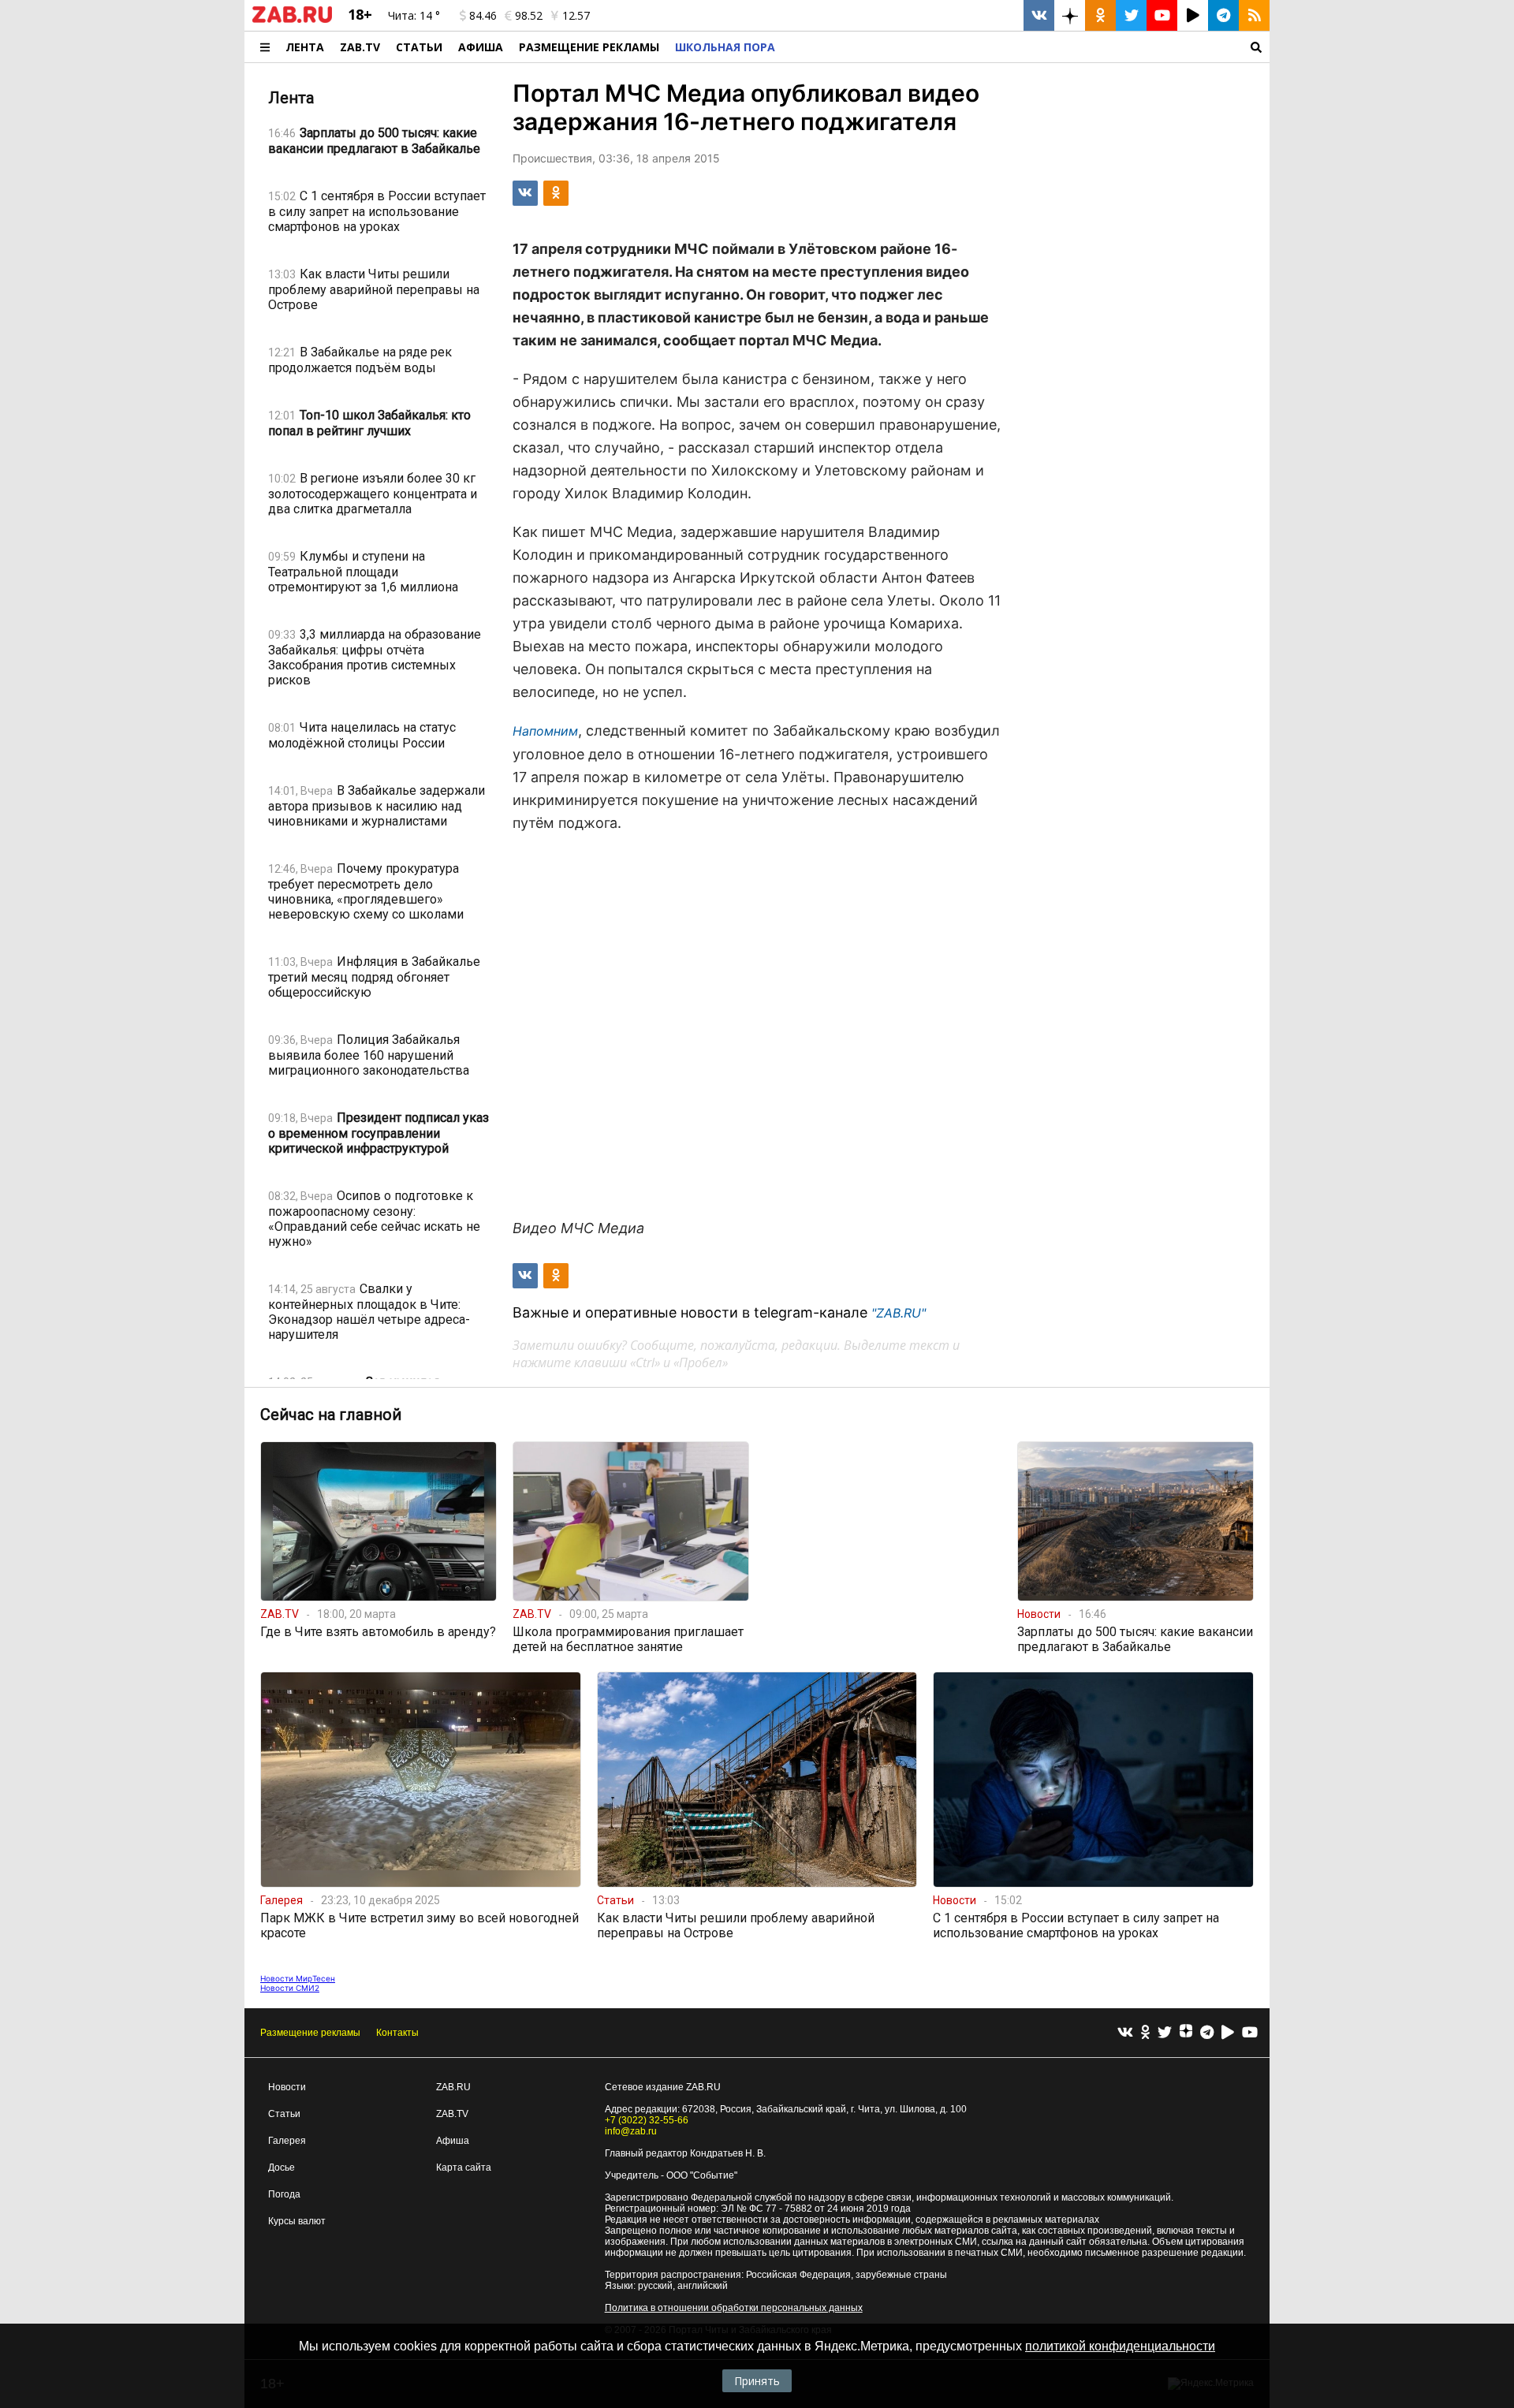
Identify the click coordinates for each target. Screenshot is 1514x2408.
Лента (305, 47)
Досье (282, 2168)
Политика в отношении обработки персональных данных (734, 2308)
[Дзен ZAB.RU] (1070, 15)
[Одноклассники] (1145, 2033)
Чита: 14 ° (414, 15)
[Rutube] (1228, 2033)
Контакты (397, 2033)
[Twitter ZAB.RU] (1131, 15)
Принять (757, 2381)
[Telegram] (1207, 2033)
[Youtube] (1250, 2033)
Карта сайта (464, 2168)
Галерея (287, 2141)
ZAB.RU (453, 2087)
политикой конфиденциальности (1120, 2346)
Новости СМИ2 (290, 1988)
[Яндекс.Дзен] (1186, 2033)
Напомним (545, 731)
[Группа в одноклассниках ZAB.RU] (1100, 15)
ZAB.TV (360, 47)
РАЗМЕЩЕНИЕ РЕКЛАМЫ (589, 47)
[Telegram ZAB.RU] (1223, 15)
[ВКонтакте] (1125, 2033)
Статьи (419, 47)
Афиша (481, 47)
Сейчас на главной (331, 1415)
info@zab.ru (631, 2131)
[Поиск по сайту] (1026, 47)
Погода (284, 2194)
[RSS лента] (1254, 15)
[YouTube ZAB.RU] (1162, 15)
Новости (287, 2087)
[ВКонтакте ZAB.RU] (1039, 15)
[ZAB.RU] (292, 20)
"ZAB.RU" (899, 1313)
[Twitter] (1165, 2033)
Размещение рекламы (310, 2033)
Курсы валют (297, 2221)
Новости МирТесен (298, 1978)
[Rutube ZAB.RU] (1193, 15)
